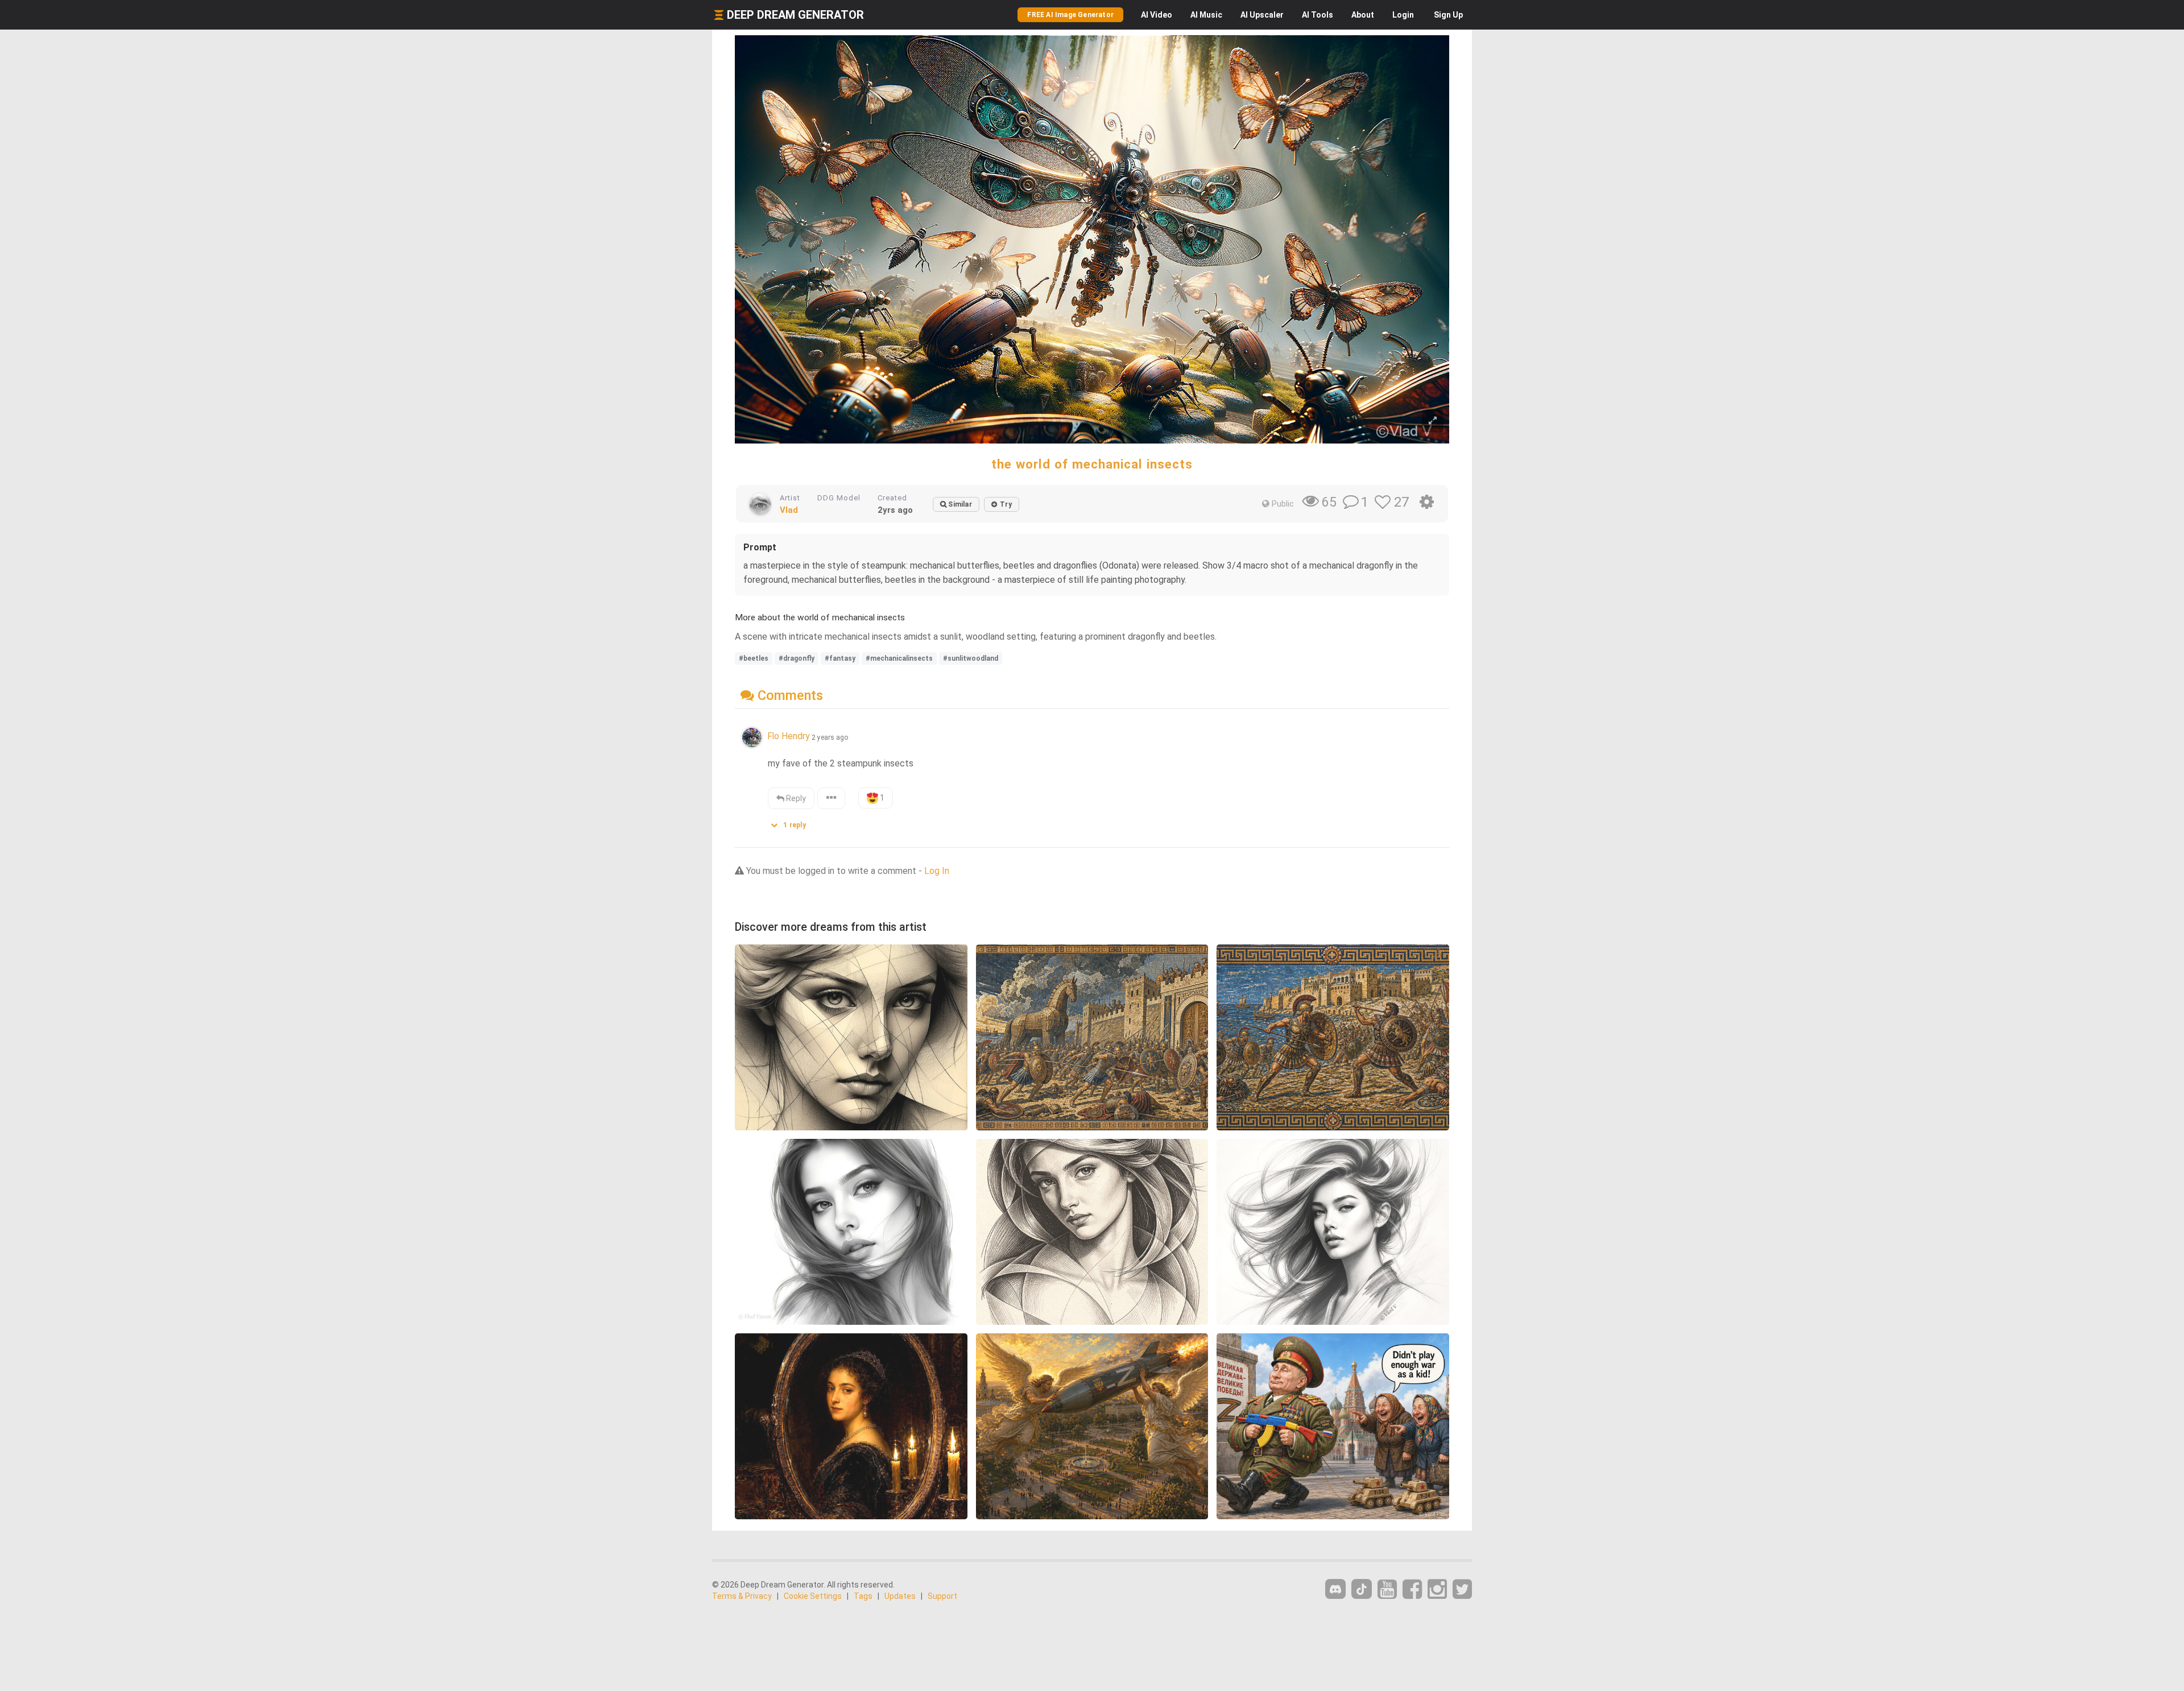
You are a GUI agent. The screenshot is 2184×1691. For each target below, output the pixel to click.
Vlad (789, 510)
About (1363, 15)
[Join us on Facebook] (1412, 1590)
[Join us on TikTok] (1362, 1589)
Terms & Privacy (742, 1596)
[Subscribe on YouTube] (1387, 1590)
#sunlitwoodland (971, 658)
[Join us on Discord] (1335, 1589)
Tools (1318, 15)
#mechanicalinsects (899, 658)
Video (1157, 15)
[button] (792, 822)
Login (1403, 15)
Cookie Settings (813, 1596)
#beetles (754, 658)
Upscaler (1262, 15)
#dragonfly (797, 658)
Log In (937, 871)
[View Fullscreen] (1433, 421)
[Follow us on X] (1462, 1590)
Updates (900, 1596)
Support (942, 1596)
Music (1206, 15)
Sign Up (1448, 15)
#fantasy (840, 658)
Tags (863, 1596)
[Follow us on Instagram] (1437, 1590)
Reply (795, 798)
